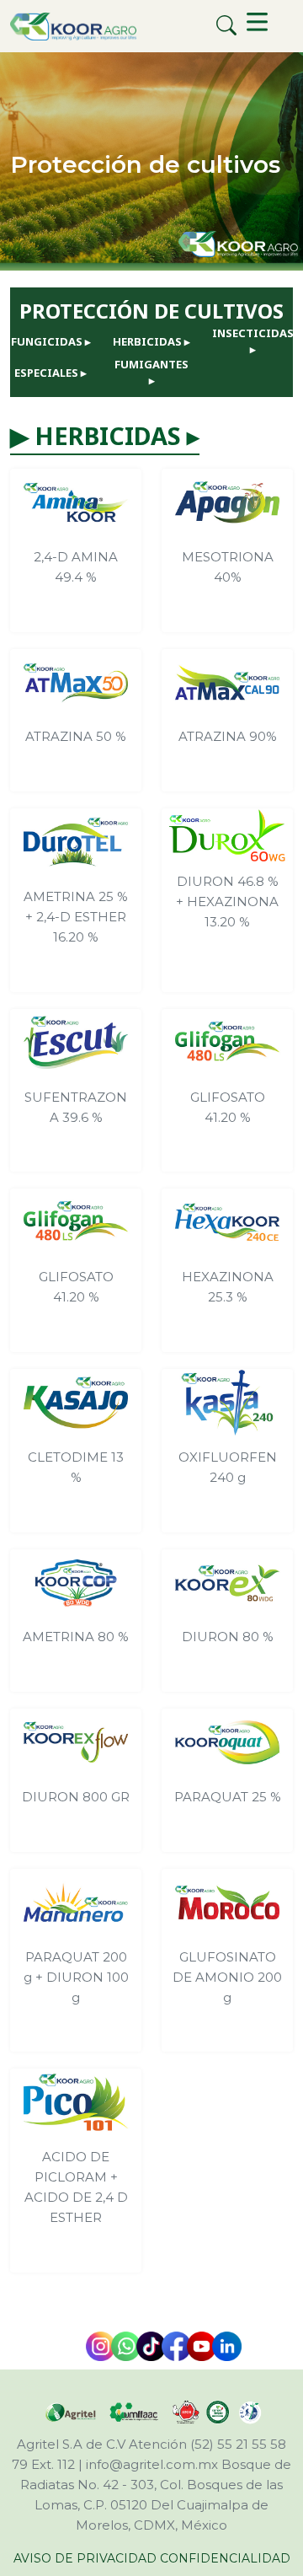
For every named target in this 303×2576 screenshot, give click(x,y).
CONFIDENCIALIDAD (225, 2558)
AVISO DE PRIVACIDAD (85, 2558)
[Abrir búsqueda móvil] (227, 26)
